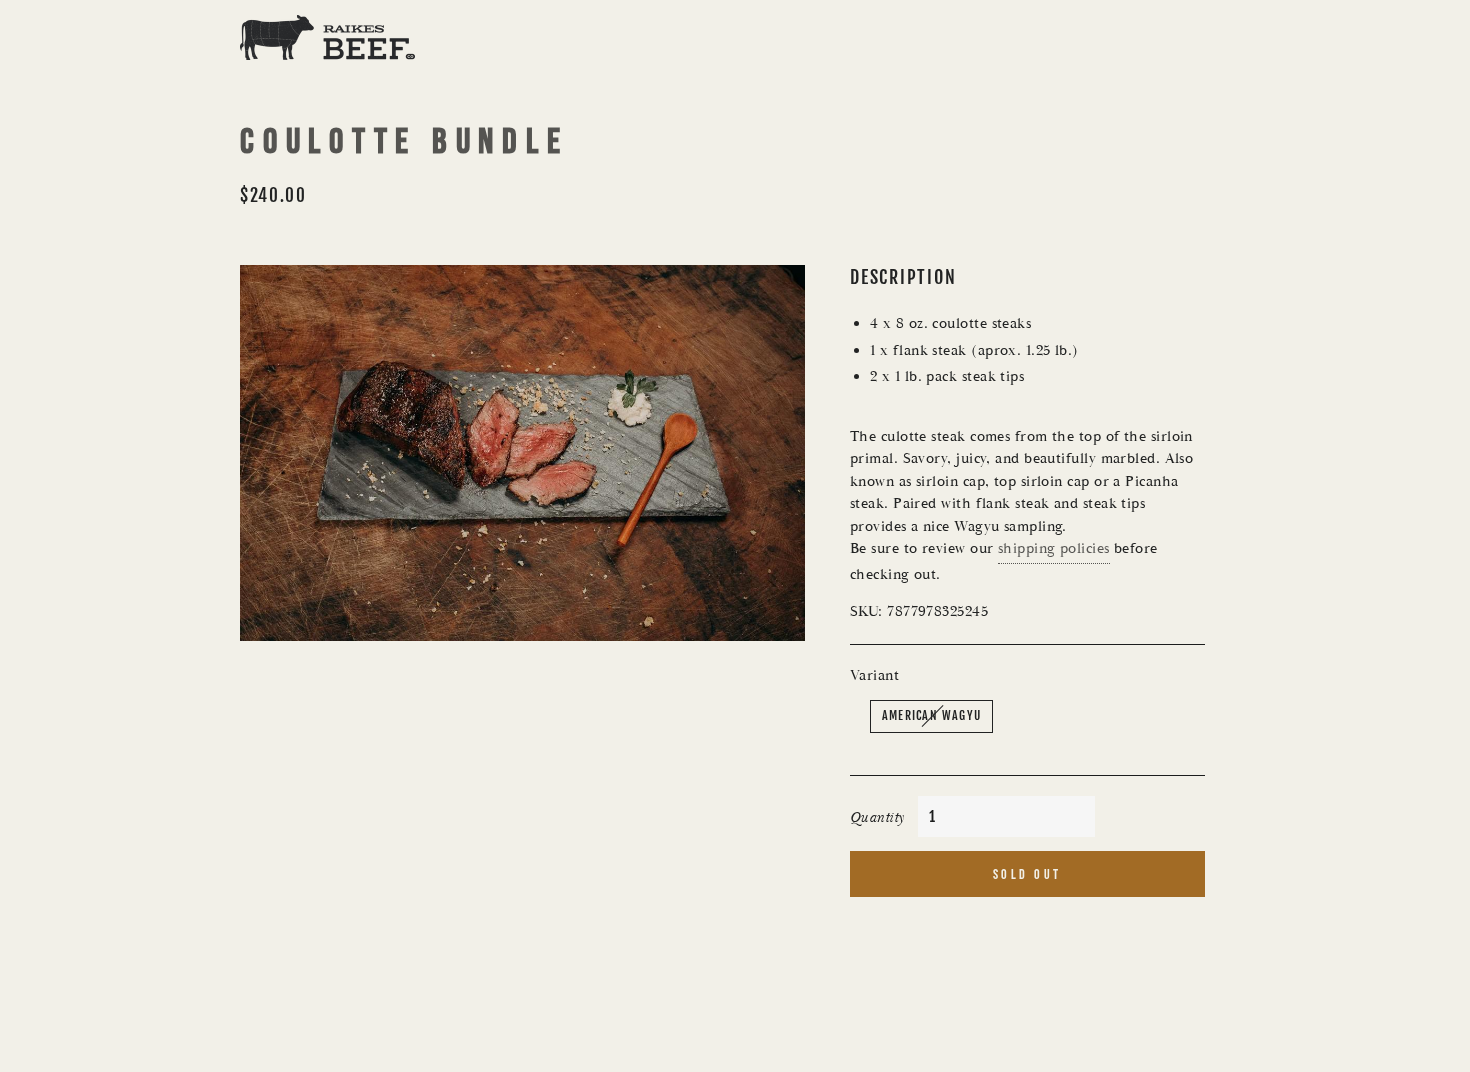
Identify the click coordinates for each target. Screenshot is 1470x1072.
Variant (874, 675)
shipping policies (1054, 548)
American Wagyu (931, 715)
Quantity (877, 817)
